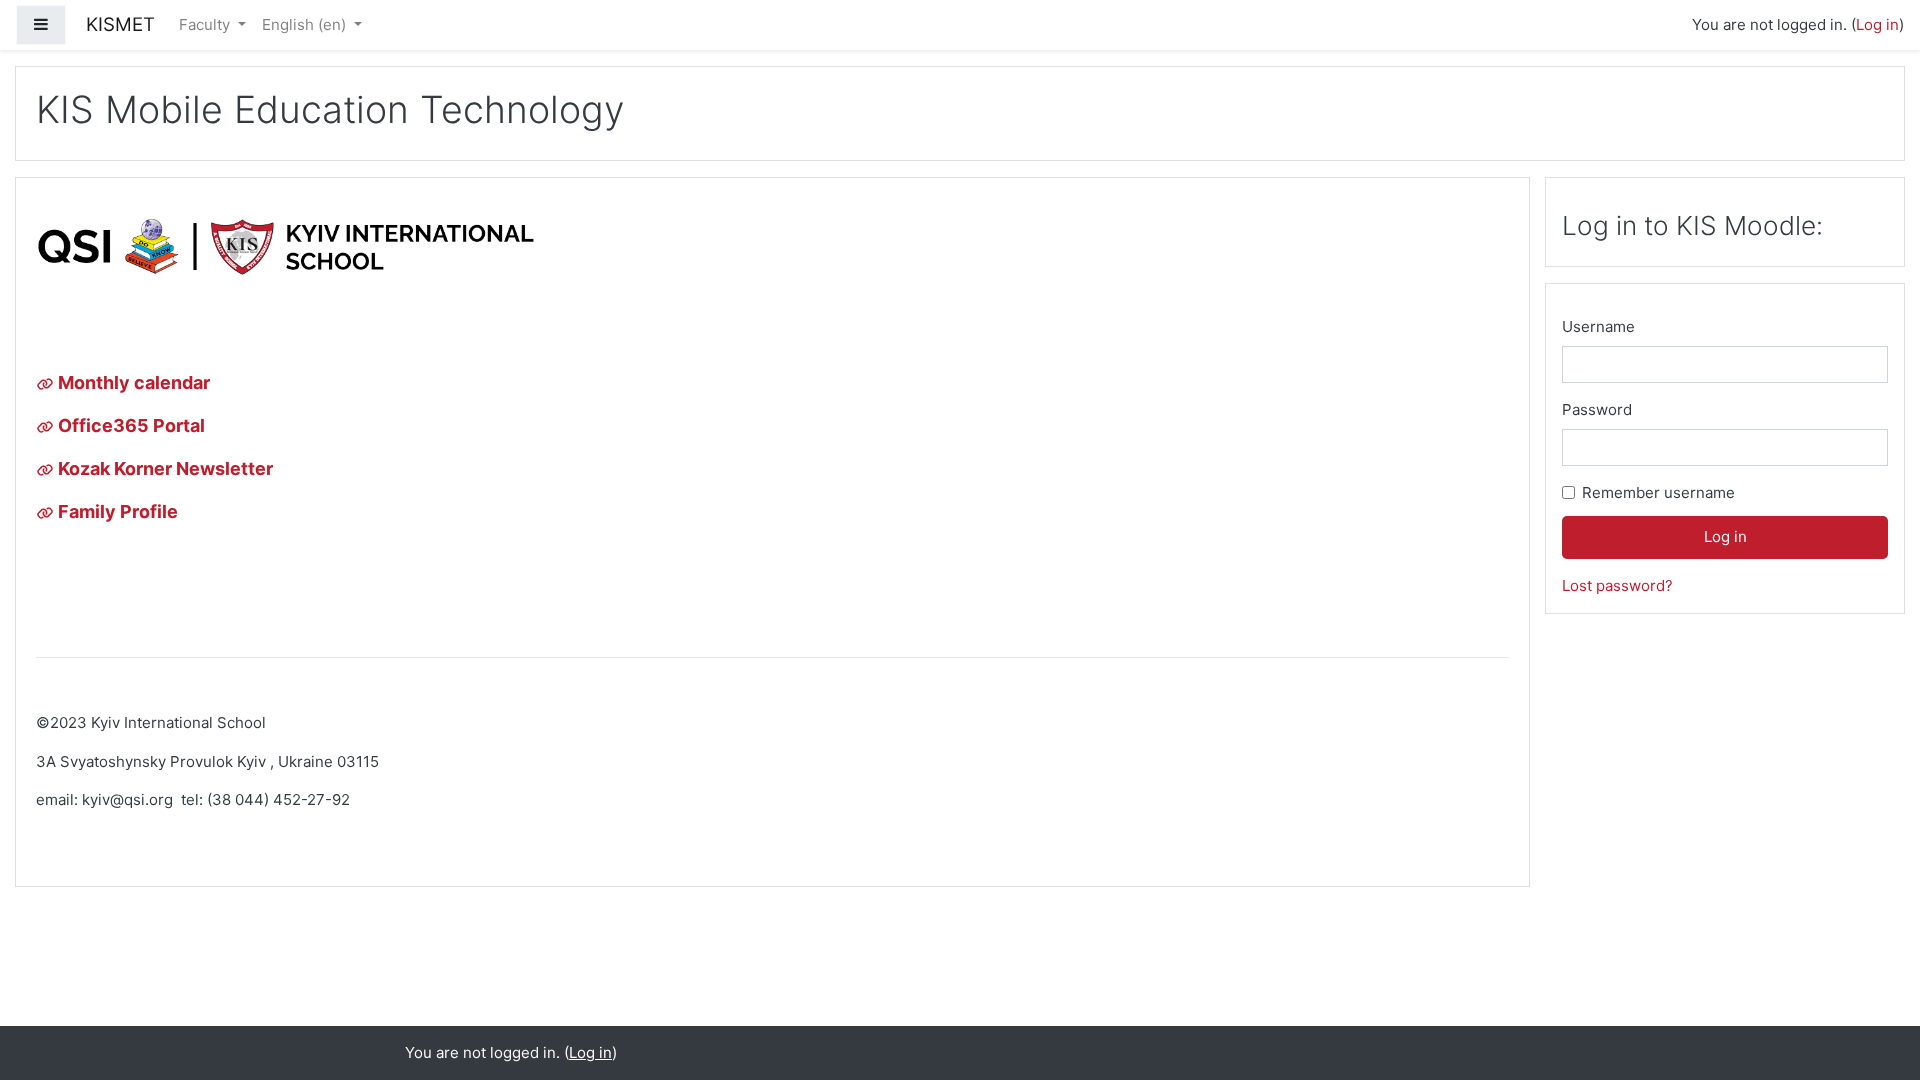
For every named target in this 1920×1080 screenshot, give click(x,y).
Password (1597, 409)
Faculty (206, 24)
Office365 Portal (129, 425)
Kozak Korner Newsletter (163, 468)
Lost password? (1617, 585)
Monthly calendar (132, 382)
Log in (1877, 24)
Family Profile (116, 511)
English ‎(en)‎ (306, 24)
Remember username (1658, 492)
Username (1598, 326)
